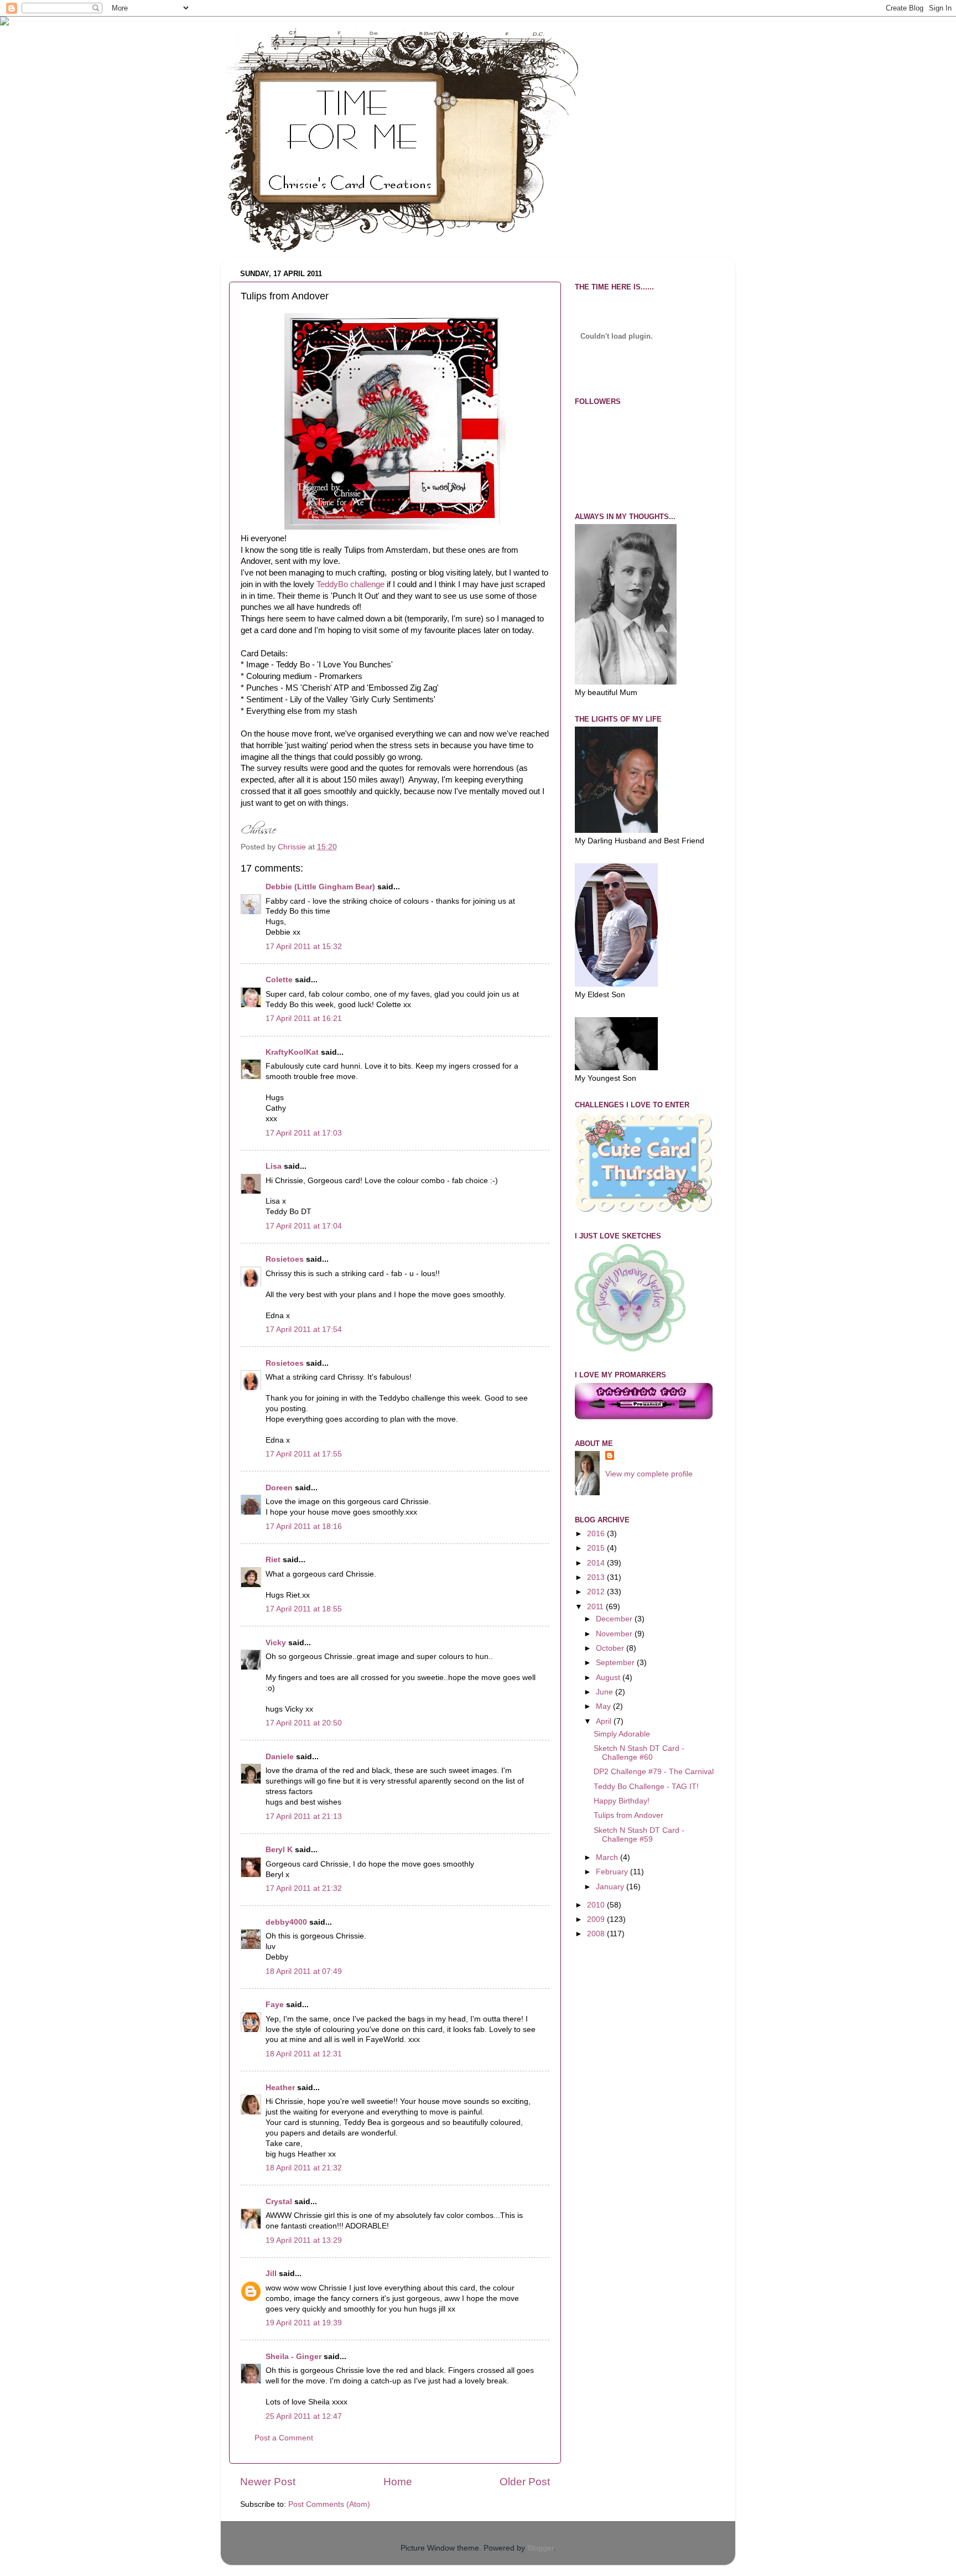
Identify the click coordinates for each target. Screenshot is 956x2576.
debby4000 (286, 1922)
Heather (280, 2088)
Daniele (280, 1757)
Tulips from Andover (628, 1815)
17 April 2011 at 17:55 (304, 1454)
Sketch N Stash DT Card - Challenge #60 (639, 1753)
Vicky (276, 1643)
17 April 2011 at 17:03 (304, 1133)
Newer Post (268, 2482)
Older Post (525, 2482)
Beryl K (279, 1850)
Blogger (541, 2548)
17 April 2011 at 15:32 (304, 947)
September (616, 1663)
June (606, 1692)
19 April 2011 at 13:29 (304, 2240)
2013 (597, 1577)
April (605, 1721)
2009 (597, 1919)
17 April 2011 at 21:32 (304, 1888)
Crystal (279, 2202)
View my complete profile (649, 1474)
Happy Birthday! (622, 1801)
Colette (279, 980)
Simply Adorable (622, 1734)
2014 (597, 1563)
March (608, 1857)
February (613, 1872)
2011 (596, 1607)
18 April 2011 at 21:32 (304, 2168)
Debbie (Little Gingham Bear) (320, 887)
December (615, 1619)
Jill (271, 2274)
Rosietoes (285, 1259)
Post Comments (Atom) (329, 2504)
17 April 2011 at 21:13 (304, 1816)
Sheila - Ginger (293, 2357)
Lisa (274, 1166)
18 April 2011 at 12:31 (304, 2054)
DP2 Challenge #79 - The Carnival (654, 1772)
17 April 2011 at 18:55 (304, 1609)
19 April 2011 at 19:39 (304, 2323)
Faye (275, 2005)
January (611, 1887)
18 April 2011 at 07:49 (304, 1971)
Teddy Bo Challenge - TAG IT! (646, 1787)
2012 (597, 1592)
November (615, 1634)
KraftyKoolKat (292, 1052)
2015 (597, 1548)
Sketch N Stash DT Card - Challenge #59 (639, 1835)
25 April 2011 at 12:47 (304, 2416)
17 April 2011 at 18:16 (304, 1527)
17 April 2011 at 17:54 (304, 1330)
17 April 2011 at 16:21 (304, 1019)
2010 (597, 1905)
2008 (597, 1934)
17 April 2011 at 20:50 (304, 1723)
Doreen (279, 1488)
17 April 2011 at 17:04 (304, 1226)
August (609, 1678)
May (604, 1706)
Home (398, 2482)
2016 (597, 1534)
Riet (273, 1560)
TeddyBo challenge (350, 584)
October (611, 1648)
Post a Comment (284, 2438)
